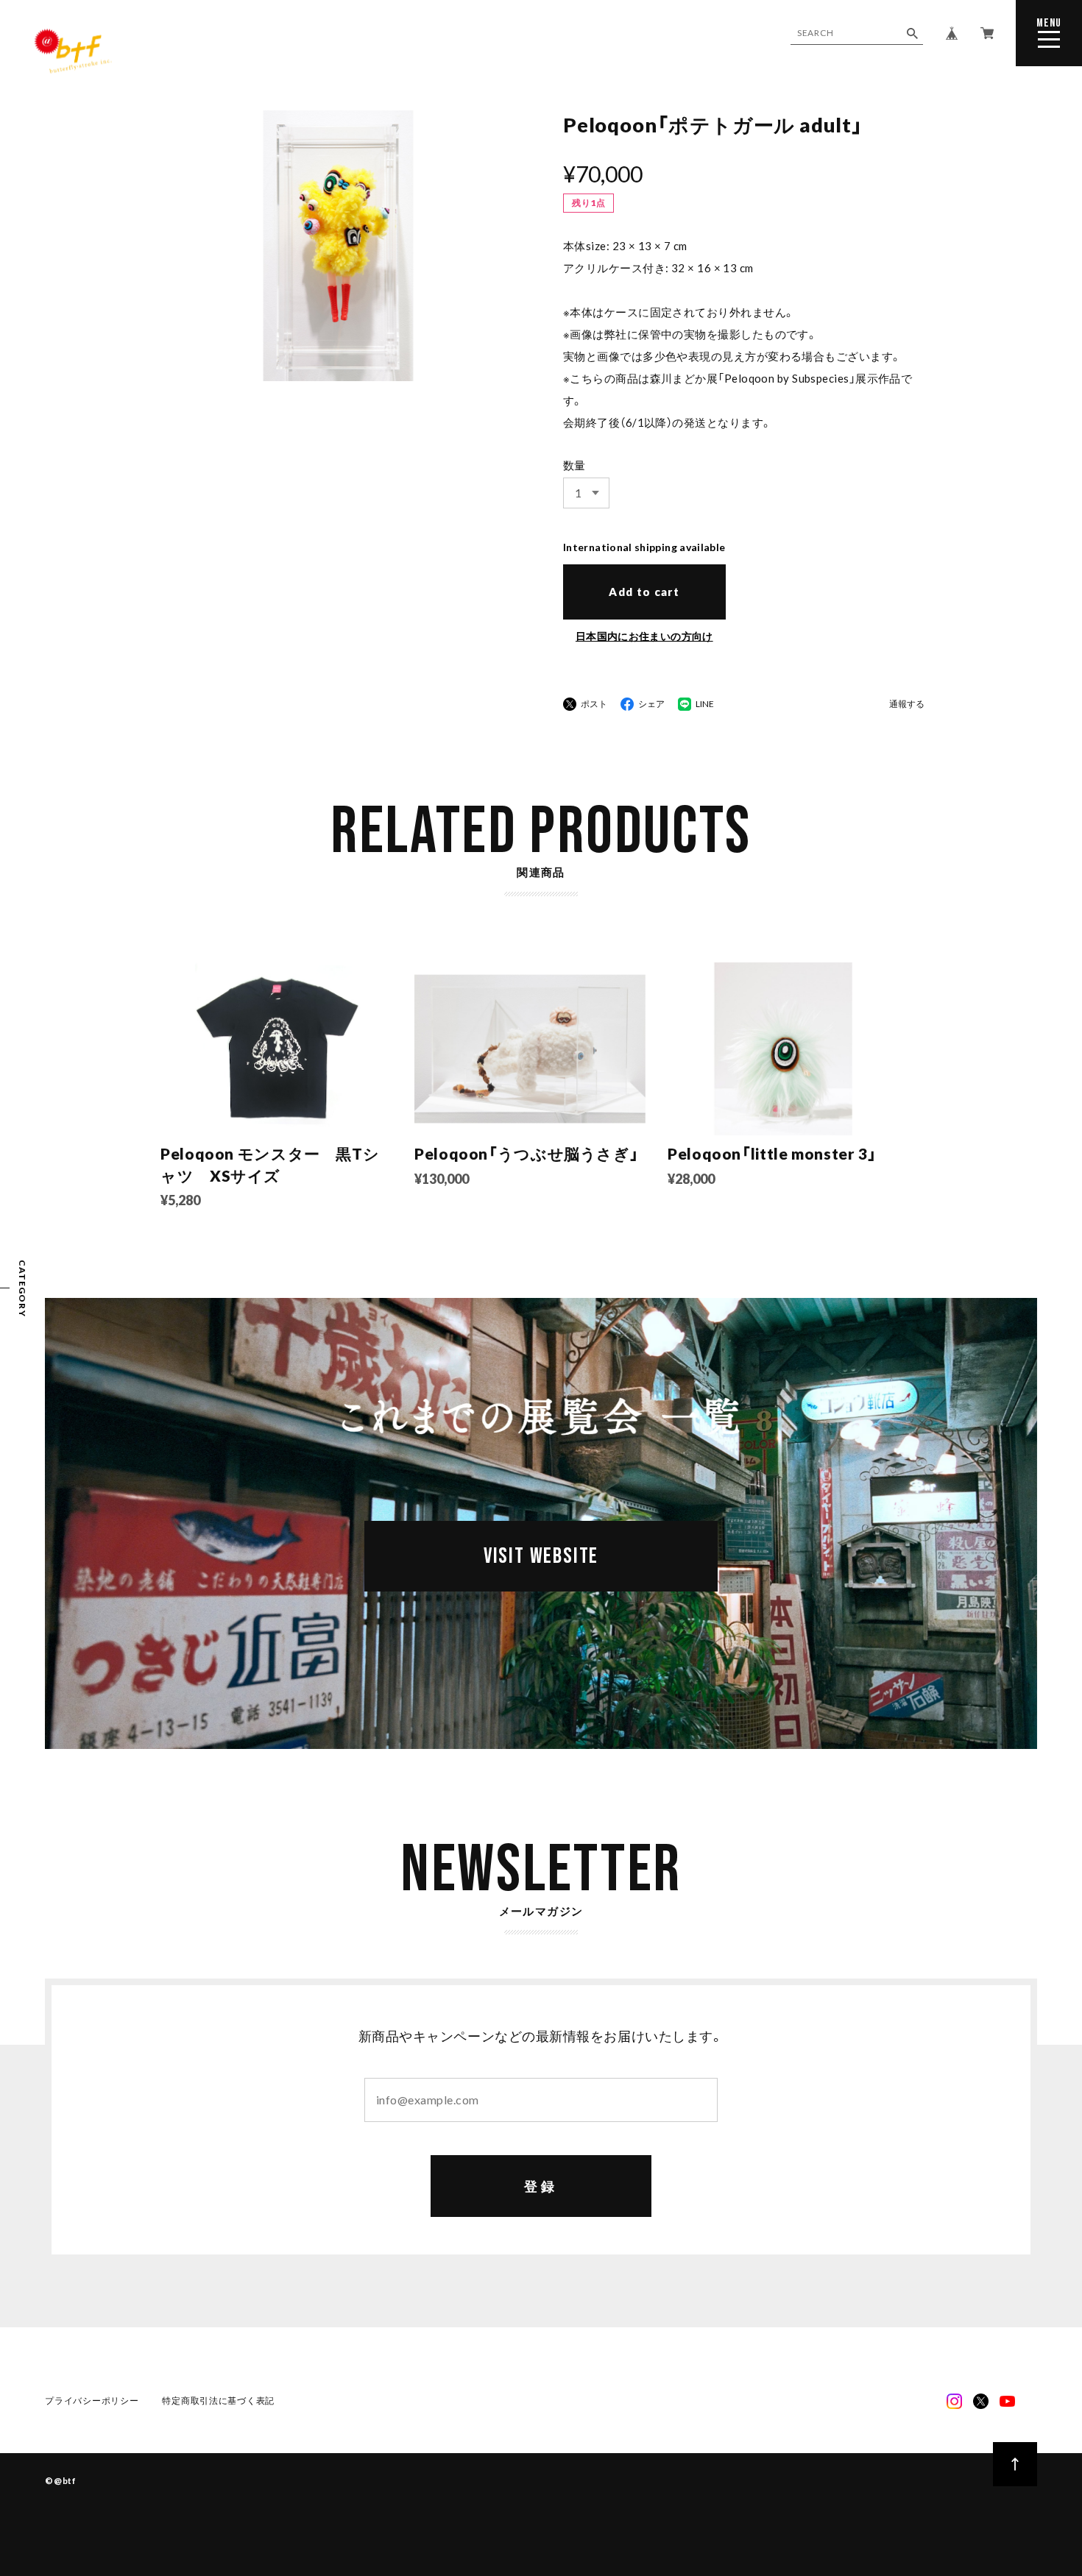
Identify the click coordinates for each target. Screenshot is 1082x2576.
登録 (541, 2186)
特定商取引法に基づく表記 (218, 2401)
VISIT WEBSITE (541, 1556)
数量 (574, 465)
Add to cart (644, 592)
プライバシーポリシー (92, 2401)
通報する (907, 705)
